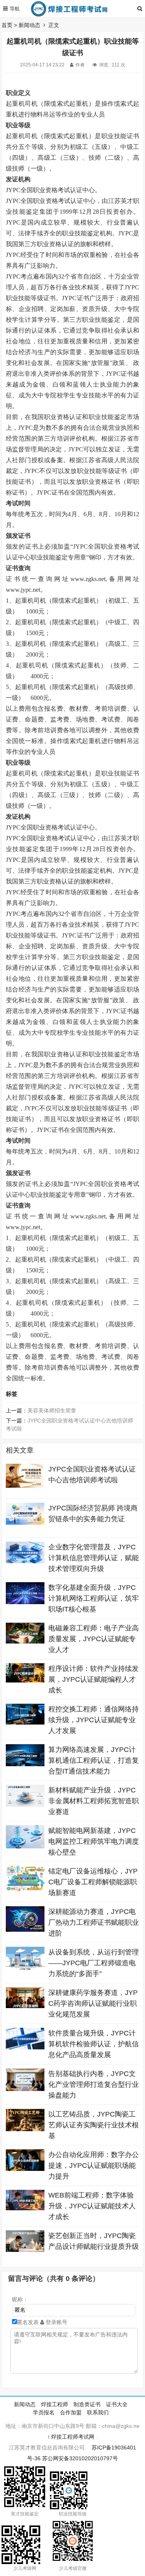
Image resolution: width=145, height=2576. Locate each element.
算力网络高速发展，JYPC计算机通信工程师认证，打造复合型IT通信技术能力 (94, 1760)
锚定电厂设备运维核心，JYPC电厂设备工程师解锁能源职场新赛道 (93, 1882)
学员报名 (44, 2412)
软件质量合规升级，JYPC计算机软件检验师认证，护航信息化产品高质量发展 (94, 2044)
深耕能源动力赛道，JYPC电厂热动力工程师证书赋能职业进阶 (94, 1922)
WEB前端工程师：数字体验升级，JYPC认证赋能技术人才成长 (92, 2206)
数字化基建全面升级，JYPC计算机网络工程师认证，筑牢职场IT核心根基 (94, 1598)
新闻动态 (29, 25)
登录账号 (56, 2322)
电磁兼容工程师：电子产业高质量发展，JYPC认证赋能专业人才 (94, 1639)
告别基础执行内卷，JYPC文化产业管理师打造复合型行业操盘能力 (94, 2084)
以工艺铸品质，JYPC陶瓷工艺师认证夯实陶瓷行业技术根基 (94, 2125)
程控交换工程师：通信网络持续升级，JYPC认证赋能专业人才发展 (94, 1720)
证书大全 (117, 2404)
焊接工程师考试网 (73, 2437)
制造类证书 (87, 2404)
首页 (7, 25)
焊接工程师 (55, 2404)
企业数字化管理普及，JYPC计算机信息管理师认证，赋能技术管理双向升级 (94, 1558)
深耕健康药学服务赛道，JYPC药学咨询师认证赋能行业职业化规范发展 (93, 2003)
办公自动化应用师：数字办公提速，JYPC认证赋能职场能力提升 (94, 2166)
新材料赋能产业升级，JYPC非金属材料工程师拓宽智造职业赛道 (94, 1801)
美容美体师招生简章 (52, 1410)
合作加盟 (71, 2412)
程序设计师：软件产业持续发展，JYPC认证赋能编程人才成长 (94, 1679)
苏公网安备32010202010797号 (80, 2458)
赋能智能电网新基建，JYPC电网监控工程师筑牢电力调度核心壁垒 (94, 1841)
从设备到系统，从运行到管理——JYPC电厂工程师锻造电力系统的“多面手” (94, 1963)
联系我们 (98, 2412)
